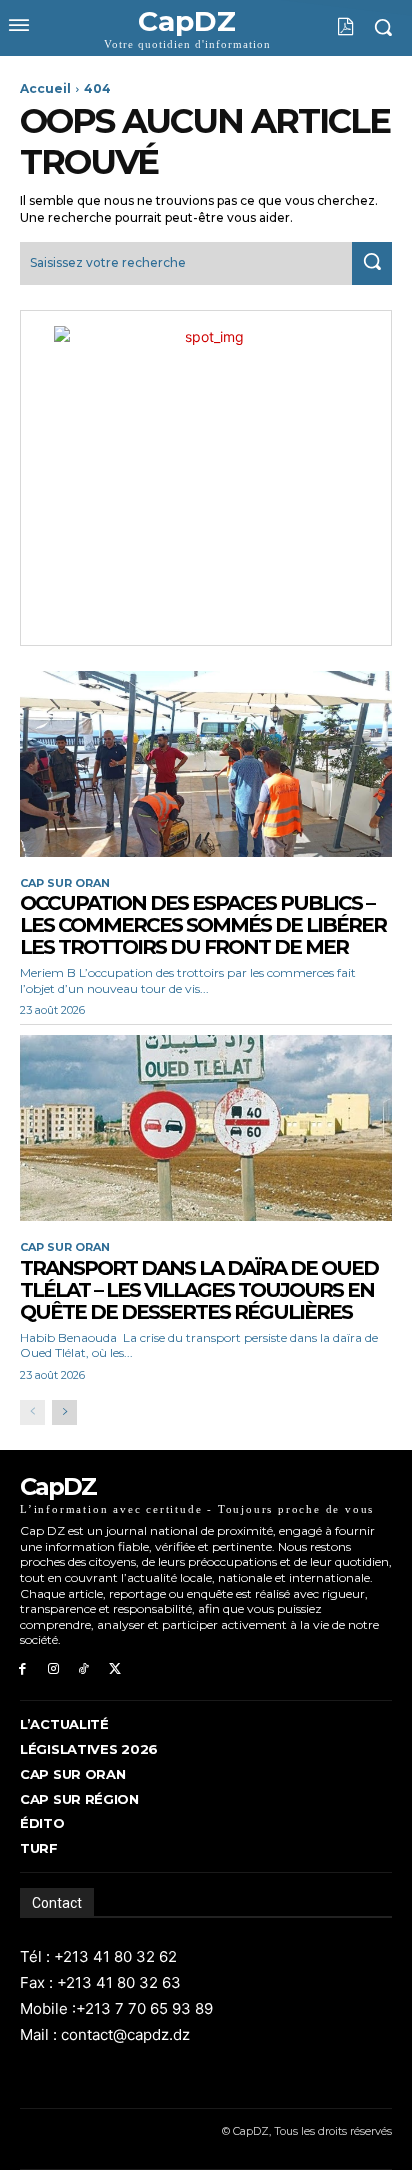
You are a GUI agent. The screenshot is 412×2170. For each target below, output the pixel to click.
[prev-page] (32, 1412)
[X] (114, 1669)
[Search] (372, 263)
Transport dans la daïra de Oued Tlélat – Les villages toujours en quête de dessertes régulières (199, 1290)
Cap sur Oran (65, 883)
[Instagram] (53, 1669)
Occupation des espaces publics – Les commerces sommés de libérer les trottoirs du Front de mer (203, 925)
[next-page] (64, 1412)
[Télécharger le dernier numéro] (330, 27)
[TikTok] (84, 1669)
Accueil (45, 88)
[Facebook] (22, 1669)
